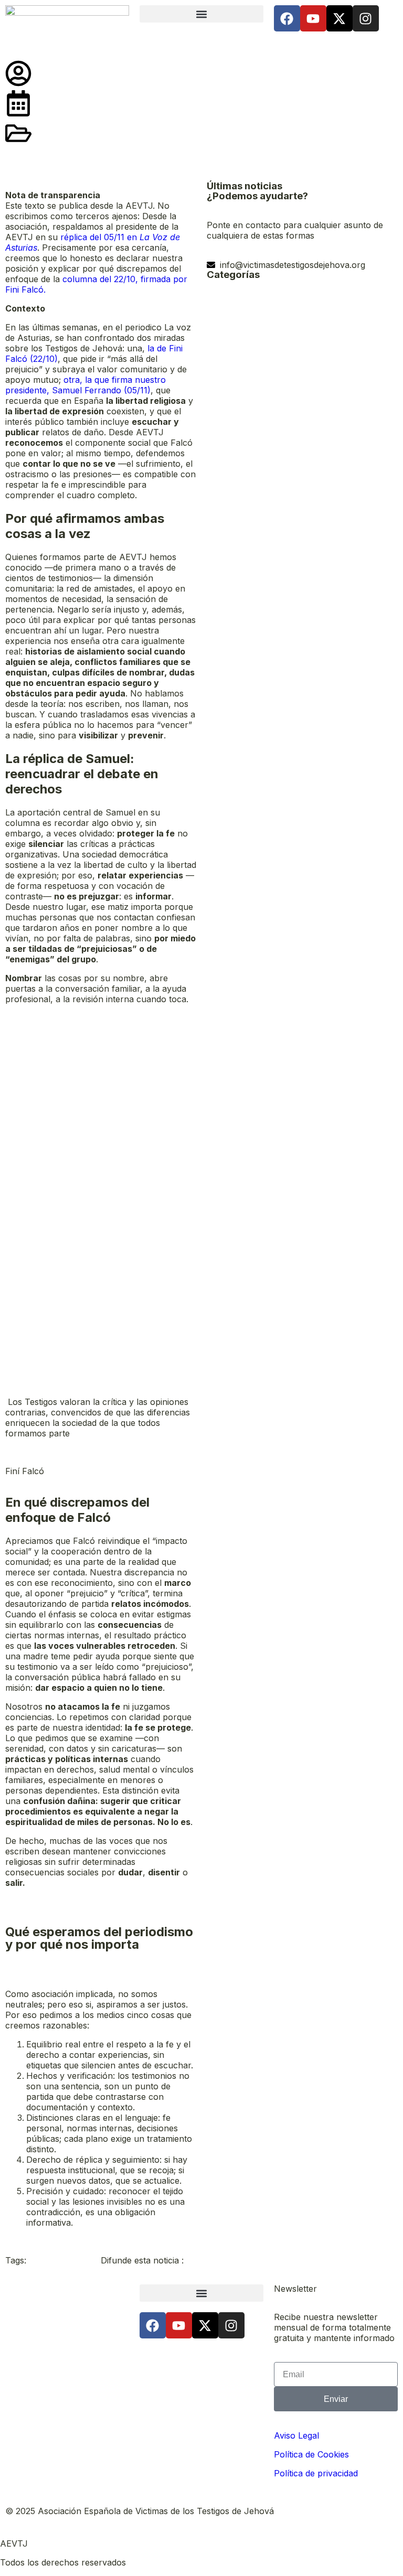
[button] (201, 14)
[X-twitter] (340, 18)
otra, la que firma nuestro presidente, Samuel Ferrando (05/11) (86, 385)
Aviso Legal (296, 2435)
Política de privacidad (316, 2473)
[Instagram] (366, 18)
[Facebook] (287, 18)
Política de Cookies (311, 2454)
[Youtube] (313, 18)
